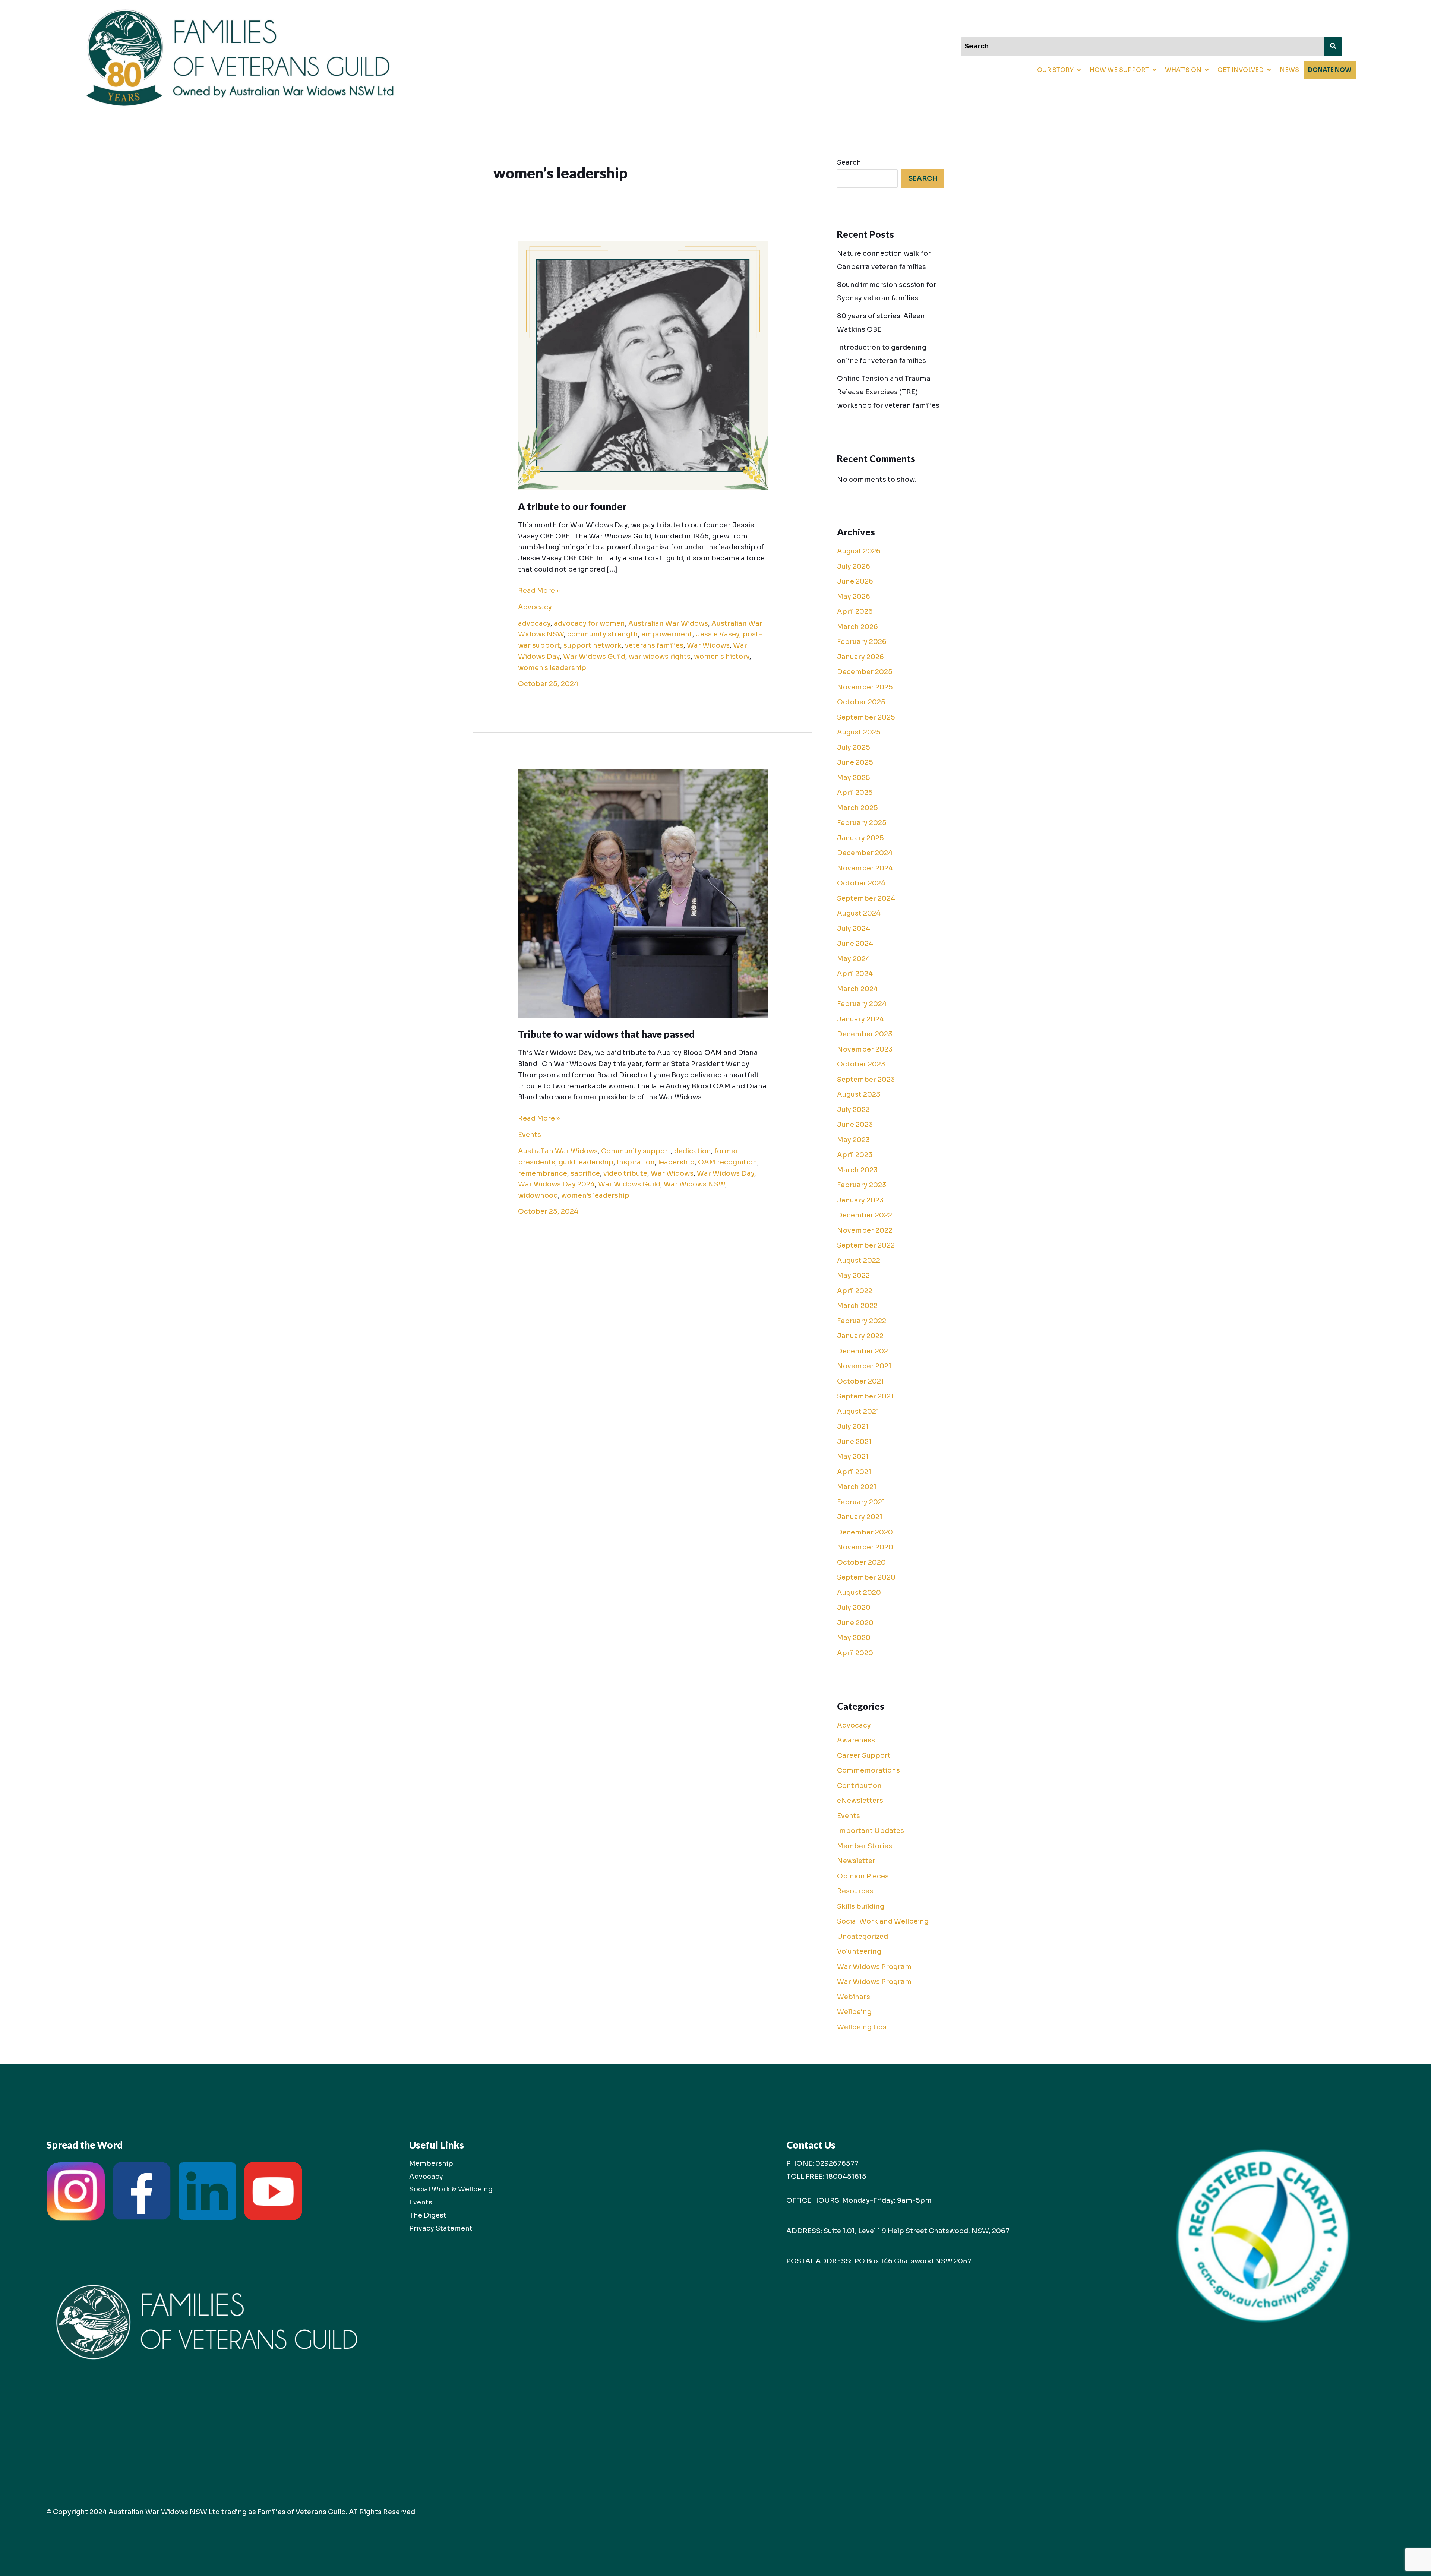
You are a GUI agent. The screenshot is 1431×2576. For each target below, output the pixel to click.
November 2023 (865, 1049)
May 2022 (853, 1276)
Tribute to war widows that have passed (606, 1034)
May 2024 (854, 959)
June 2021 (854, 1442)
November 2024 (865, 868)
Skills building (861, 1906)
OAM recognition (728, 1162)
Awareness (856, 1740)
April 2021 (854, 1472)
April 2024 (855, 974)
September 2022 (866, 1245)
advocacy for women (589, 623)
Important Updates (871, 1831)
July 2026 (854, 566)
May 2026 (854, 597)
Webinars (854, 1997)
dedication (693, 1151)
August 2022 (859, 1261)
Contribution (859, 1786)
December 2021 (864, 1351)
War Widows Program (874, 1967)
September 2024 (866, 898)
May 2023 (853, 1140)
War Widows (708, 645)
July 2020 (854, 1608)
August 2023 (859, 1094)
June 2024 (855, 944)
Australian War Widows (668, 623)
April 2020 (855, 1653)
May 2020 (854, 1638)
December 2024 (865, 853)
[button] (1059, 70)
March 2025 (857, 808)
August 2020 (859, 1593)
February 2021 (861, 1502)
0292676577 (837, 2163)
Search (849, 162)
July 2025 (854, 747)
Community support (636, 1151)
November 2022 (865, 1230)
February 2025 (862, 823)
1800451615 (846, 2177)
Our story (1055, 70)
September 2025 (866, 717)
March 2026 (857, 627)
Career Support (864, 1755)
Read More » (539, 590)
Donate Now (1330, 70)
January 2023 (860, 1200)
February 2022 (862, 1321)
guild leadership (586, 1162)
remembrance (543, 1173)
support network (593, 645)
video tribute (625, 1173)
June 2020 (855, 1623)
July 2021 (853, 1426)
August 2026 (859, 551)
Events (530, 1135)
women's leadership (552, 668)
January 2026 (860, 657)
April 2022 (855, 1291)
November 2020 (865, 1547)
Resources (855, 1891)
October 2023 (861, 1064)
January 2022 (860, 1336)
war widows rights (660, 657)
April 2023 (855, 1155)
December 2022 (865, 1215)
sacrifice (585, 1173)
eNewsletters (860, 1801)
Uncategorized (863, 1937)
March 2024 (857, 989)
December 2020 (865, 1532)
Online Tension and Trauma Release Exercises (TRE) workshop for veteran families (888, 392)
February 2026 (862, 642)
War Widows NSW (694, 1184)
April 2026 (855, 611)
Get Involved (1241, 70)
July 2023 (853, 1110)
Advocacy (535, 607)
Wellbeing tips (862, 2027)
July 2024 (854, 929)
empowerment (667, 634)
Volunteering (859, 1951)
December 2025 (865, 672)
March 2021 (857, 1487)
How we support (1119, 70)
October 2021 (860, 1381)
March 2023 (857, 1170)
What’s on (1183, 70)
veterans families (654, 645)
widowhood (538, 1195)
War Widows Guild (594, 657)
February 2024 (862, 1004)
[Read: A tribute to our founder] (643, 365)
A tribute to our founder (572, 506)
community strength (603, 634)
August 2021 (858, 1412)
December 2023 (865, 1034)
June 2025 (855, 762)
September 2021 (865, 1396)
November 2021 (864, 1366)
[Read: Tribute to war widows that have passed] (643, 893)
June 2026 (855, 581)
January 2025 (860, 838)
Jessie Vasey (718, 634)
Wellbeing (854, 2012)
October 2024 (861, 883)
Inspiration (636, 1162)
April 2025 (855, 793)
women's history (722, 657)
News (1289, 70)
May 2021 (853, 1457)
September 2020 (866, 1577)
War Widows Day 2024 (556, 1184)
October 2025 (861, 702)
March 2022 (857, 1306)
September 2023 (866, 1080)
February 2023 (862, 1185)
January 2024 (860, 1019)
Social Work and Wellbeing (883, 1921)
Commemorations (868, 1770)
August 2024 (859, 913)
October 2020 (861, 1562)
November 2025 (865, 687)
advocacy (534, 623)
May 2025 (854, 778)
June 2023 (855, 1125)
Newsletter (856, 1861)
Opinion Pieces (863, 1876)
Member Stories (865, 1846)
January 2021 (860, 1517)
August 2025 (859, 732)
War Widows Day (726, 1173)
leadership (676, 1162)
